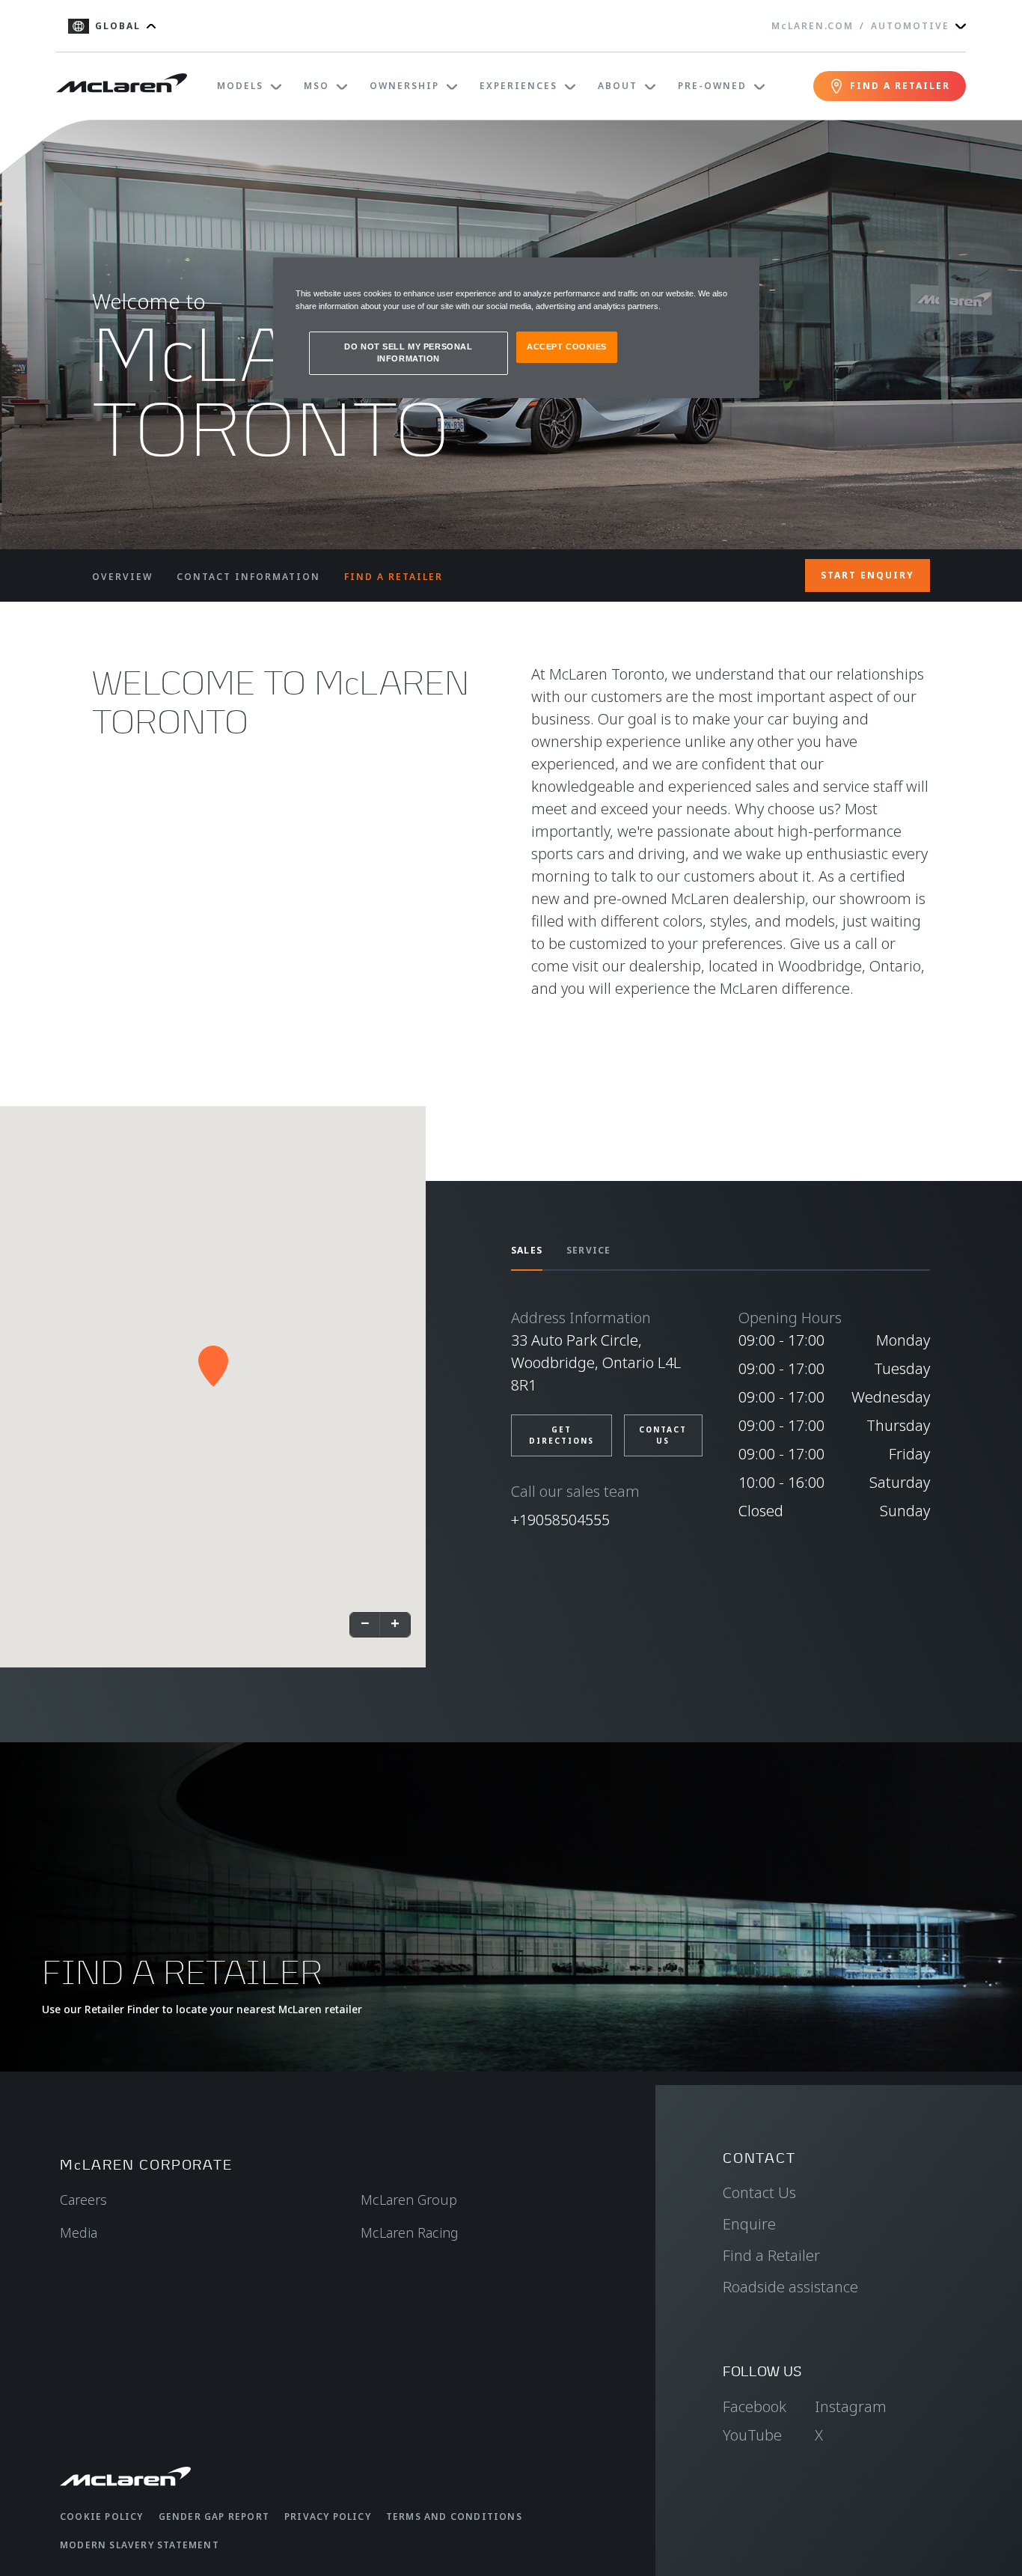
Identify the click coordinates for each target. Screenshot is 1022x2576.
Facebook (755, 2406)
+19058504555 (560, 1520)
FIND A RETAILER (394, 577)
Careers (83, 2200)
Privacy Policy (328, 2517)
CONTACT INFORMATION (248, 577)
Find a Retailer (771, 2255)
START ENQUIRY (868, 575)
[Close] (738, 275)
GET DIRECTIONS (562, 1435)
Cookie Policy (102, 2517)
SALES (527, 1250)
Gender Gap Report (214, 2517)
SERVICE (588, 1250)
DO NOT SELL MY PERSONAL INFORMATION (408, 352)
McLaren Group (409, 2200)
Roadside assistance (790, 2287)
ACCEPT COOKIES (567, 347)
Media (79, 2232)
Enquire (749, 2224)
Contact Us (759, 2192)
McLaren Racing (410, 2232)
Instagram (851, 2406)
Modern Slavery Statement (140, 2545)
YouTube (752, 2435)
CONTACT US (663, 1435)
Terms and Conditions (454, 2517)
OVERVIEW (122, 577)
